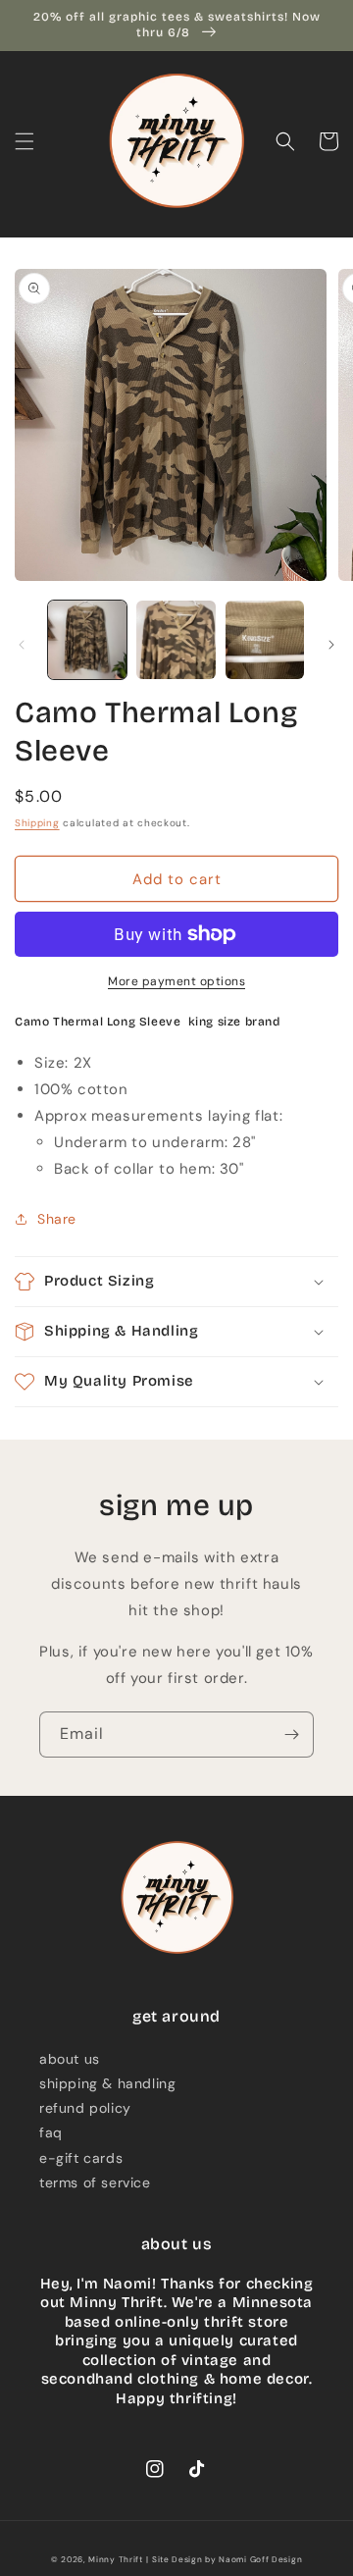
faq (51, 2132)
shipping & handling (107, 2083)
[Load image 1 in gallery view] (87, 640)
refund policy (85, 2108)
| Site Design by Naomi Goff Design (224, 2560)
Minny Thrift (115, 2560)
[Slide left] (22, 645)
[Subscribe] (291, 1735)
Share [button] (57, 1219)
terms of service (95, 2182)
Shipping (37, 823)
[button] (25, 141)
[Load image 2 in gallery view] (176, 640)
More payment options (176, 981)
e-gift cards (81, 2158)
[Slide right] (331, 645)
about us (70, 2059)
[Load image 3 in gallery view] (265, 640)
